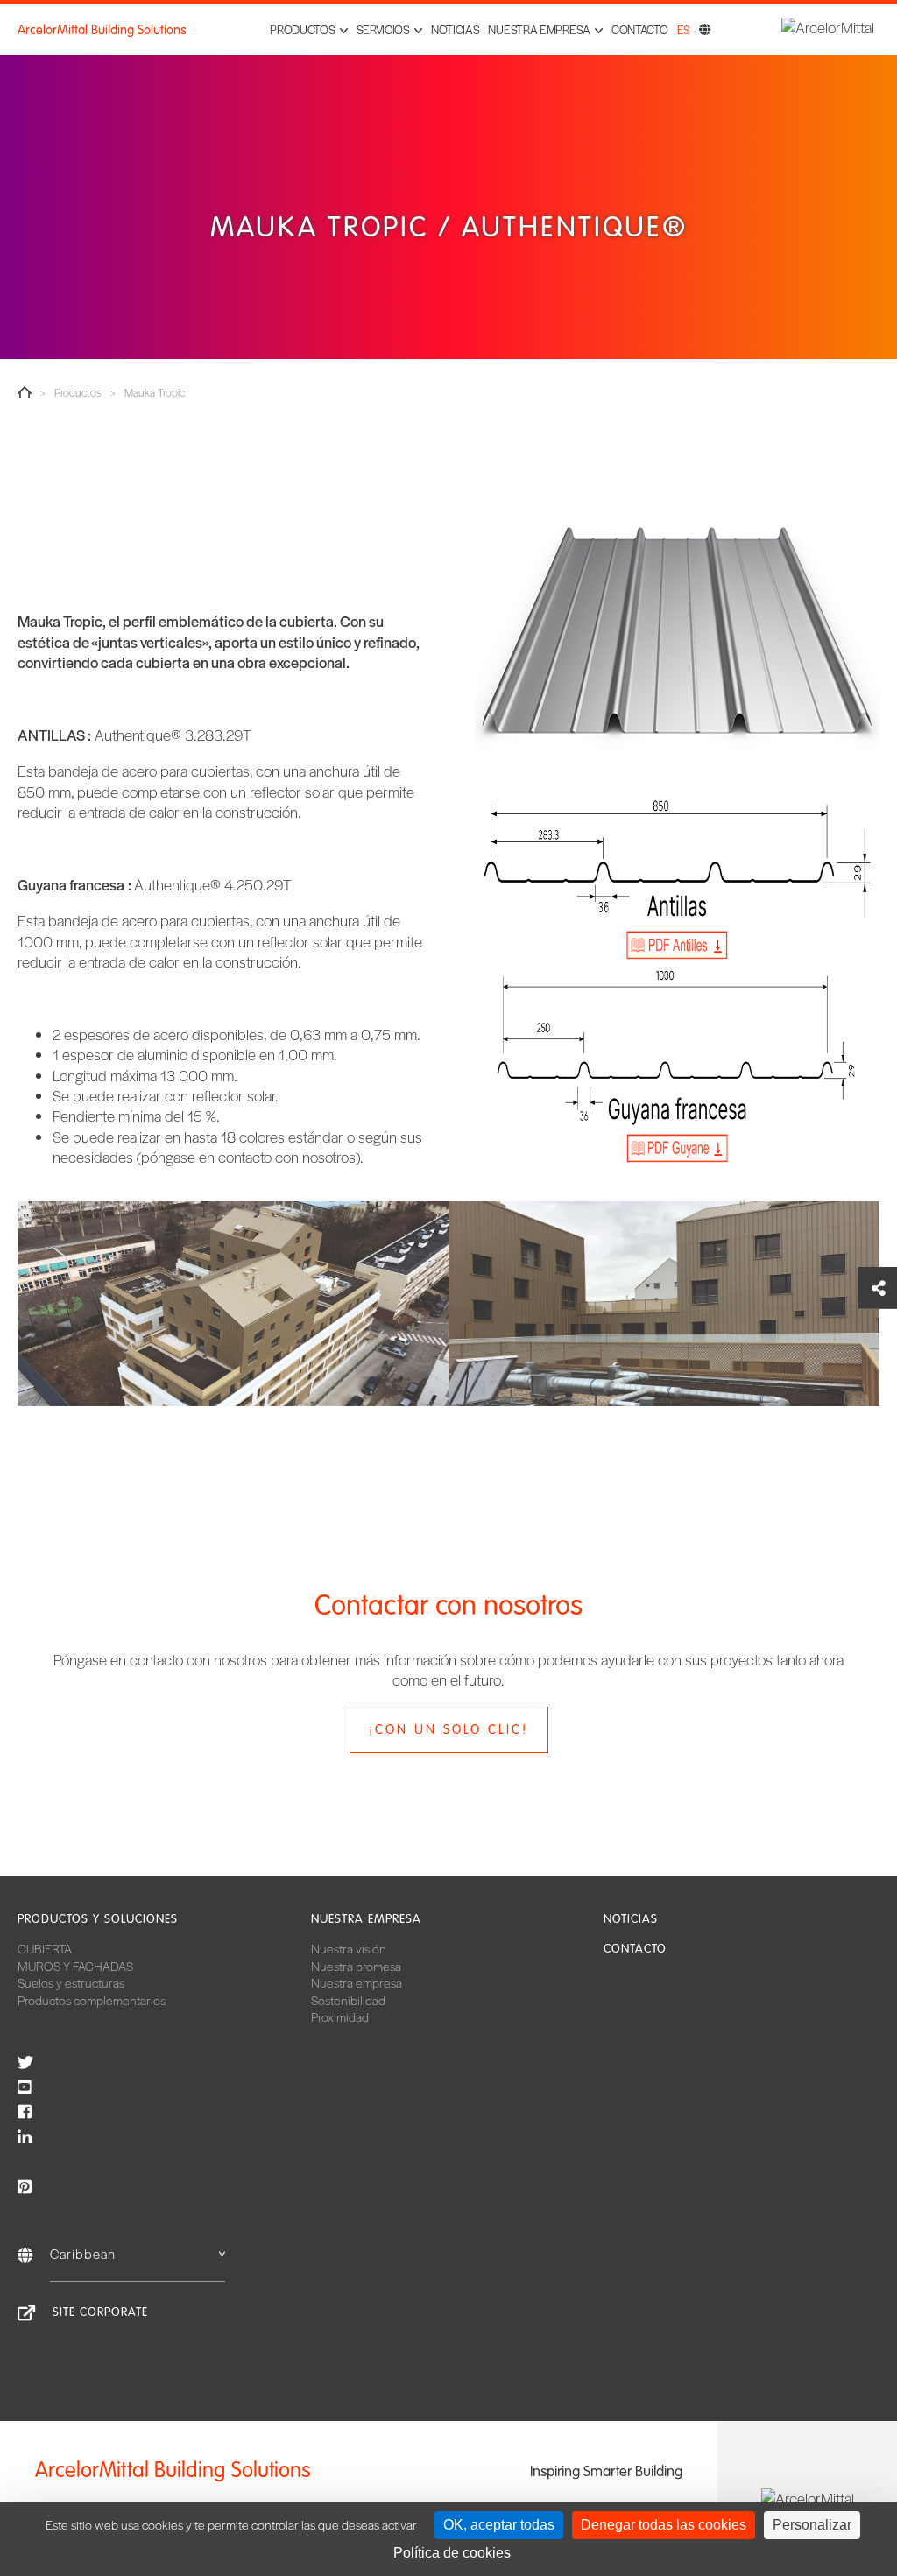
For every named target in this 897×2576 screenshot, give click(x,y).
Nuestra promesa (356, 1966)
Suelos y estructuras (71, 1982)
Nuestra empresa (366, 1919)
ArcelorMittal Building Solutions (102, 30)
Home (25, 392)
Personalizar (812, 2525)
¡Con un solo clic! (448, 1729)
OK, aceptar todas (499, 2525)
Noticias (456, 29)
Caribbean (83, 2253)
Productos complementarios (92, 2000)
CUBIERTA (45, 1948)
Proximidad (340, 2016)
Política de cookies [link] (452, 2553)
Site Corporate (100, 2312)
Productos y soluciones (98, 1919)
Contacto (640, 29)
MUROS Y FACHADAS (75, 1966)
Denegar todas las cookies (664, 2525)
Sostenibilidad (348, 2000)
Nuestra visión (349, 1948)
